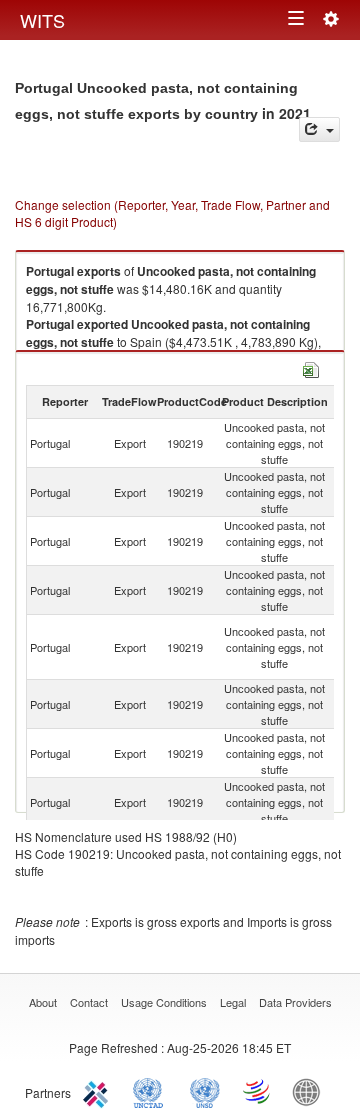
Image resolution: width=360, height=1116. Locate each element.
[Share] (319, 129)
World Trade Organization (258, 1091)
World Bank (311, 1091)
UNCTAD (152, 1091)
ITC (99, 1091)
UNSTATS (205, 1091)
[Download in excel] (311, 367)
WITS (42, 20)
